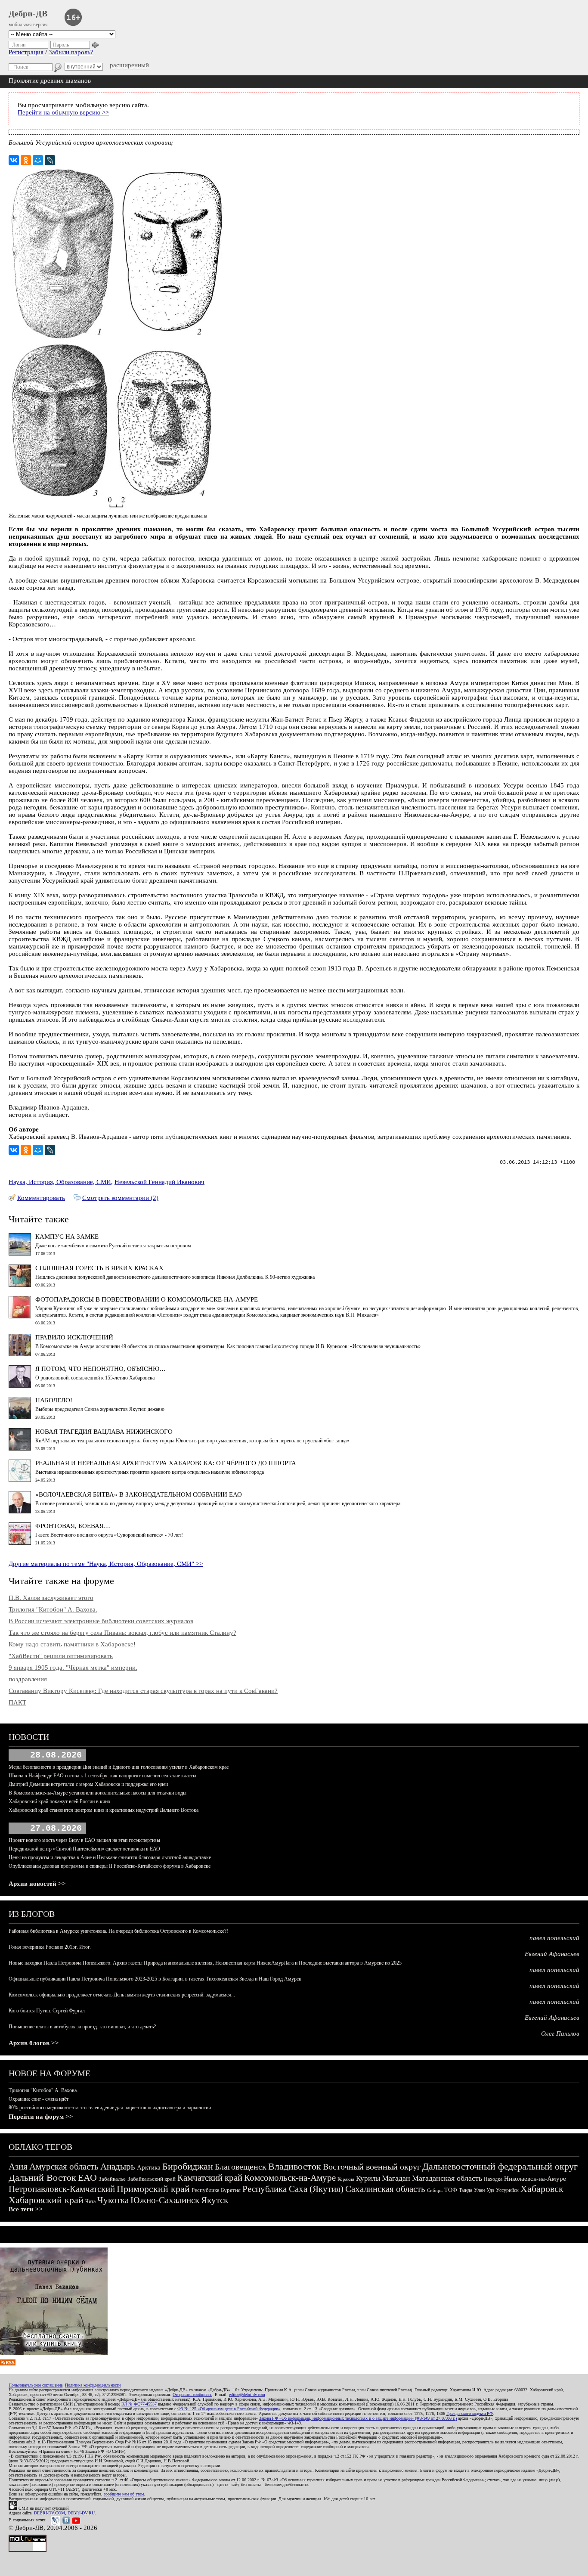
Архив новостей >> (37, 1884)
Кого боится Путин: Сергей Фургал (47, 2011)
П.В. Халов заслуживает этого (51, 1598)
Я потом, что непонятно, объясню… (101, 1369)
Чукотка (113, 2200)
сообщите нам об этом (124, 2494)
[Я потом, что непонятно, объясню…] (20, 1386)
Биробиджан (188, 2166)
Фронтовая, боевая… (73, 1526)
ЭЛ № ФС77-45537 (139, 2404)
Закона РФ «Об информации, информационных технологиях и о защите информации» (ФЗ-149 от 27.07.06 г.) (358, 2418)
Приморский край (153, 2189)
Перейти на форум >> (41, 2117)
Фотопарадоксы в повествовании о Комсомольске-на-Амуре (147, 1299)
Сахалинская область (385, 2189)
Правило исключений (74, 1337)
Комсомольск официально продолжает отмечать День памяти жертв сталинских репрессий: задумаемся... (122, 1995)
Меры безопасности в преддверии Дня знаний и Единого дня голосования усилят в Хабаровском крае (119, 1767)
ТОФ (451, 2190)
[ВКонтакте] (14, 160)
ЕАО (87, 2178)
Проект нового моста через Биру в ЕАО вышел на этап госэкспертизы (84, 1840)
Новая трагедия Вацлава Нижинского (104, 1432)
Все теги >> (26, 2209)
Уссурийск (507, 2190)
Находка (493, 2179)
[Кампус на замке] (20, 1253)
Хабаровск (542, 2189)
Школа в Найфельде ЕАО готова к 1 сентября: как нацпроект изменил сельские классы (102, 1776)
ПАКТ (17, 1702)
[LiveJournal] (50, 160)
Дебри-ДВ (28, 13)
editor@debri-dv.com (247, 2395)
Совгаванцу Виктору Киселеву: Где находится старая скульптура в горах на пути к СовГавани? (143, 1691)
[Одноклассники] (26, 160)
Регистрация (26, 52)
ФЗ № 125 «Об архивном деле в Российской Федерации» (229, 2409)
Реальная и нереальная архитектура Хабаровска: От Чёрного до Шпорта (166, 1463)
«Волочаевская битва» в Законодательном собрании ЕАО (139, 1494)
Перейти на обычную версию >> (63, 112)
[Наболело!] (20, 1417)
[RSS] (8, 2363)
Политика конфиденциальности (93, 2385)
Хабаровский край (46, 2200)
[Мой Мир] (38, 160)
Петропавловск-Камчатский (62, 2189)
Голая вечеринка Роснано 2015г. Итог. (50, 1947)
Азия (18, 2167)
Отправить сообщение (192, 2395)
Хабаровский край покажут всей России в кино (59, 1801)
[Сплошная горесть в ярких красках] (20, 1285)
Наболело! (54, 1400)
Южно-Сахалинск (165, 2200)
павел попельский (554, 1938)
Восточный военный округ (372, 2167)
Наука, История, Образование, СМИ (60, 1182)
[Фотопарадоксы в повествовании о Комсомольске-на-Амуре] (20, 1316)
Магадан (396, 2178)
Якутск (215, 2200)
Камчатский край (210, 2178)
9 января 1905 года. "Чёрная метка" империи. (73, 1668)
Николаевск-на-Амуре (535, 2179)
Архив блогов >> (34, 2043)
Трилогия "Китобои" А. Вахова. (53, 1609)
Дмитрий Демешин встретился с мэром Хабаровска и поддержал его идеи (88, 1784)
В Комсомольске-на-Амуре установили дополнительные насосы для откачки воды (97, 1793)
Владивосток (295, 2166)
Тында (466, 2190)
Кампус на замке (67, 1237)
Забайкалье (112, 2179)
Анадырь (118, 2167)
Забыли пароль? (71, 52)
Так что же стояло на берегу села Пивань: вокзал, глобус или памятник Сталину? (122, 1633)
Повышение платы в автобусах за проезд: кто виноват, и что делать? (82, 2027)
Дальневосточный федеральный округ (500, 2166)
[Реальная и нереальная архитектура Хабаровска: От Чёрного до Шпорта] (20, 1480)
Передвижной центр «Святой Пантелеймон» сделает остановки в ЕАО (84, 1849)
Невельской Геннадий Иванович (159, 1182)
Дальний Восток (42, 2178)
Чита (90, 2201)
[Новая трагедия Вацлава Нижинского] (20, 1448)
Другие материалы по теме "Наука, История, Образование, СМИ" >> (106, 1564)
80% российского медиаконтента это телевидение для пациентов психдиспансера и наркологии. (110, 2108)
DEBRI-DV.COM (50, 2513)
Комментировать (41, 1198)
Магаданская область (447, 2178)
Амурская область (64, 2167)
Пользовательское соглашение (36, 2385)
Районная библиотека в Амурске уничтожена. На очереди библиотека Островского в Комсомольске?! (118, 1931)
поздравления (28, 1679)
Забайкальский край (152, 2179)
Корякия (346, 2179)
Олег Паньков (560, 2034)
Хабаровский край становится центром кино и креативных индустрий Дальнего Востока (104, 1810)
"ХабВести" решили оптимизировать (61, 1656)
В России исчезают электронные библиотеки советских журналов (101, 1621)
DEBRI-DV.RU (81, 2513)
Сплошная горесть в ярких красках (99, 1268)
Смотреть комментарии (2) (120, 1198)
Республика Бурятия (216, 2190)
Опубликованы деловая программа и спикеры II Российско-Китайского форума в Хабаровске (110, 1866)
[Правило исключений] (20, 1354)
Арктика (149, 2167)
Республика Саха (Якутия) (293, 2189)
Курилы (368, 2178)
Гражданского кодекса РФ (470, 2413)
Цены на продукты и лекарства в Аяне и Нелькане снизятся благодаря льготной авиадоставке (110, 1857)
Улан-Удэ (484, 2190)
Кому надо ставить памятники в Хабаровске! (72, 1644)
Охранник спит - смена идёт (39, 2099)
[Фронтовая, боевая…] (20, 1543)
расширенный (129, 65)
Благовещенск (241, 2167)
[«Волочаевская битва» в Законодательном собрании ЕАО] (20, 1511)
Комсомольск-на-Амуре (290, 2178)
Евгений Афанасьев (552, 1954)
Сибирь (435, 2190)
